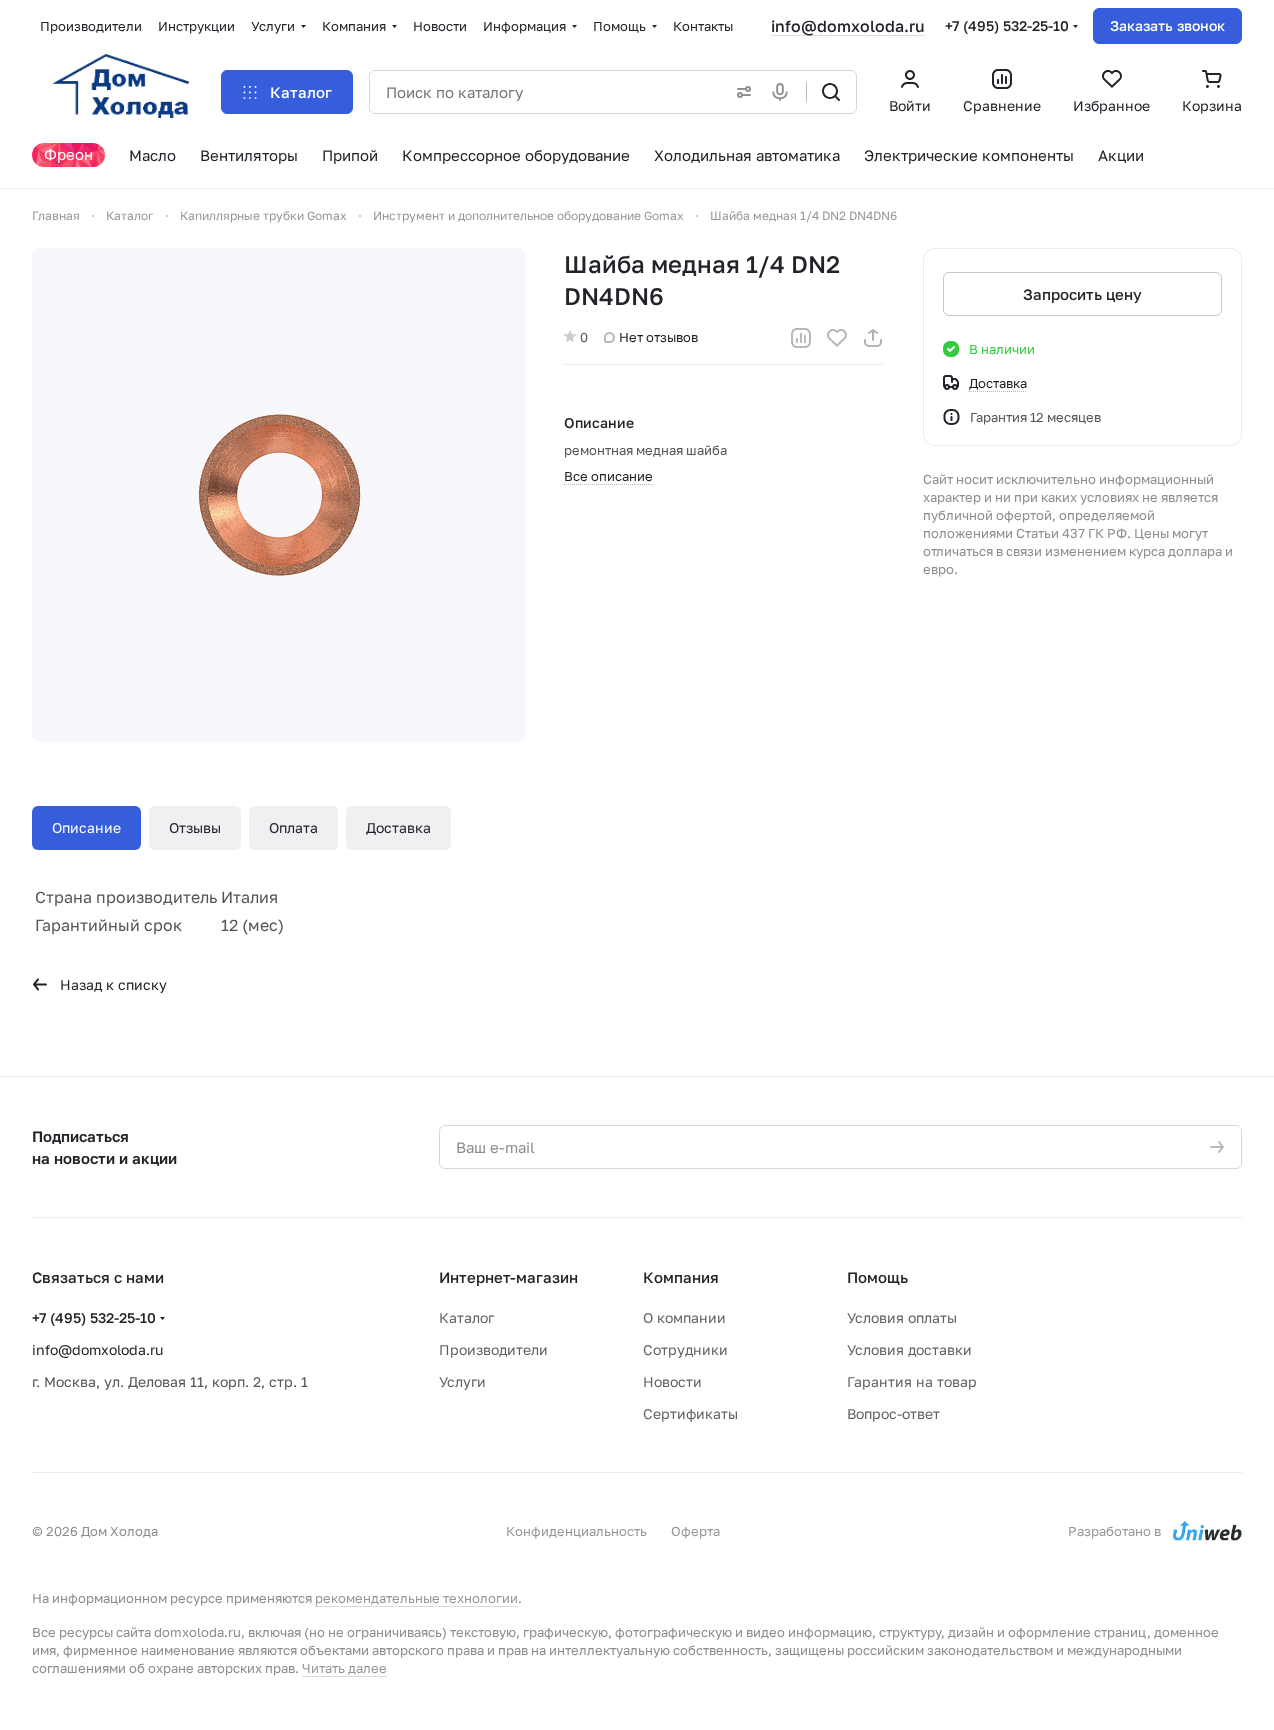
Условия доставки (909, 1349)
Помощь (877, 1277)
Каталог (466, 1317)
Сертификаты (690, 1413)
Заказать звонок (1167, 25)
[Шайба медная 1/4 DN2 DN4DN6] (279, 495)
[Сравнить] (801, 338)
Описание (86, 827)
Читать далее (344, 1668)
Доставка (398, 827)
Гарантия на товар (912, 1381)
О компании (684, 1317)
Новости (672, 1381)
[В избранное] (837, 338)
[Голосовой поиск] (784, 92)
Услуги (462, 1381)
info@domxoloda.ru (848, 26)
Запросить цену (1082, 294)
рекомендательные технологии (416, 1598)
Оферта (695, 1531)
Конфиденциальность (576, 1531)
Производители (493, 1349)
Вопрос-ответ (893, 1413)
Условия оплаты (902, 1317)
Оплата (293, 827)
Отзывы (195, 827)
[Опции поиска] (740, 92)
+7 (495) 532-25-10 (1007, 25)
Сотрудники (685, 1349)
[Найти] (831, 92)
